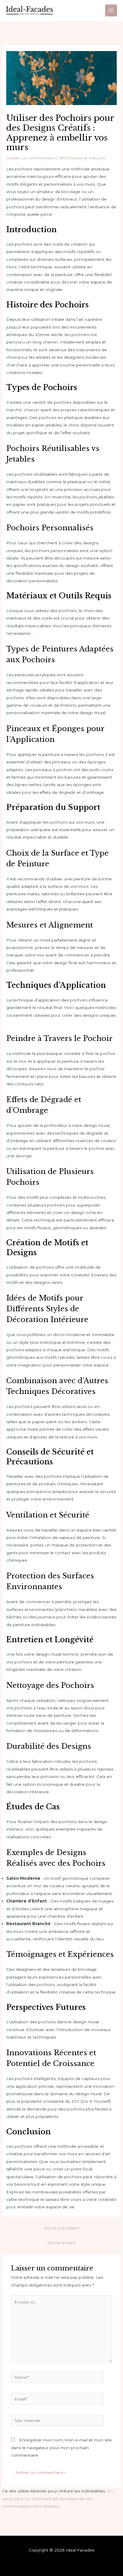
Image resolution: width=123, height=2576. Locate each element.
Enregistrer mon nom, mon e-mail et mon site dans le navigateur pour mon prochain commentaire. (61, 2448)
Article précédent (62, 2228)
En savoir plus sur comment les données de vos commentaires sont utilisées (57, 2499)
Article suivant (62, 2243)
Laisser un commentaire (31, 158)
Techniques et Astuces (82, 158)
